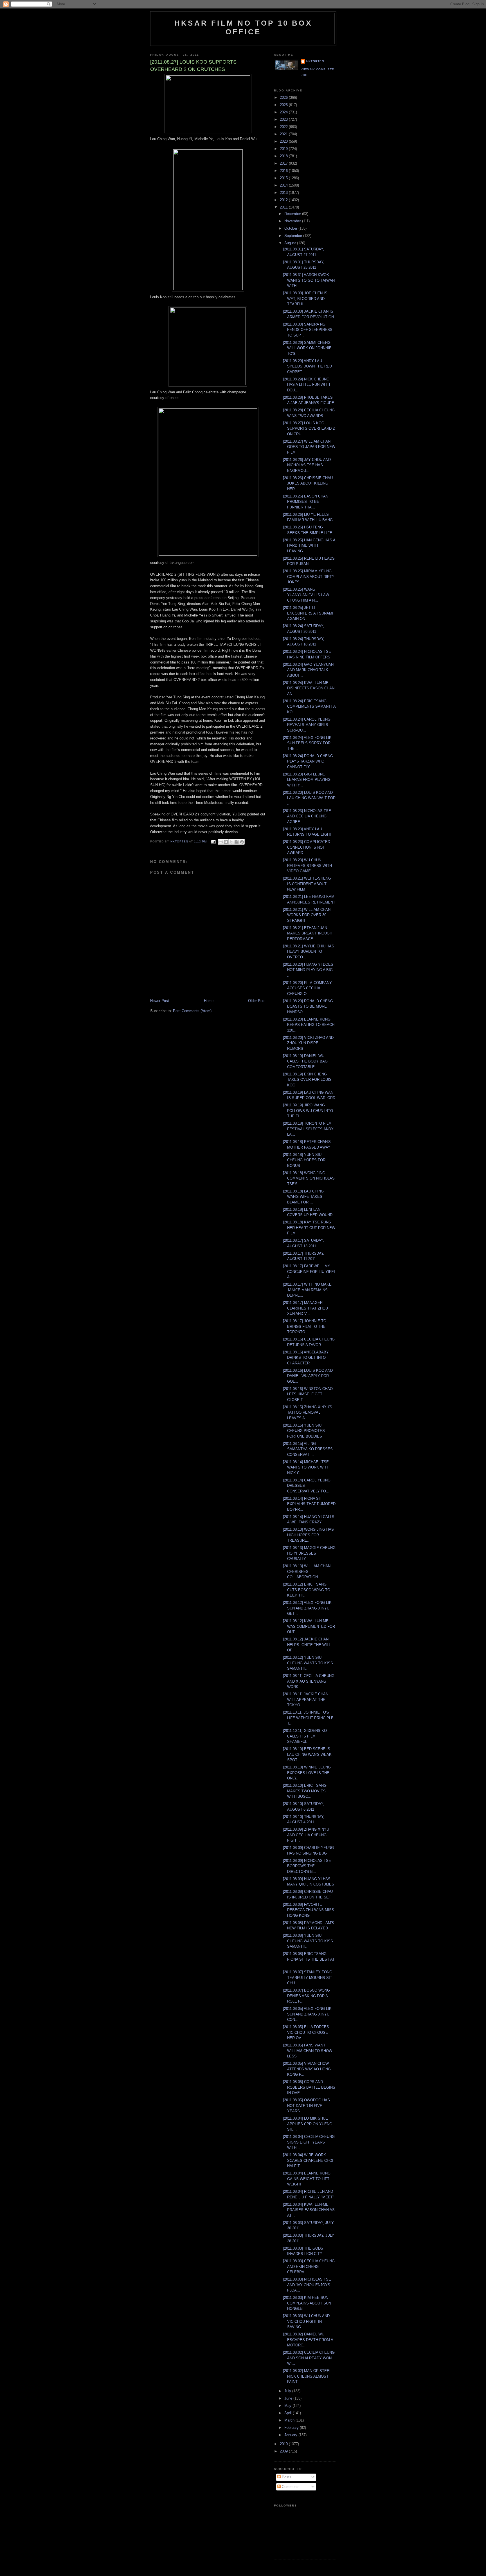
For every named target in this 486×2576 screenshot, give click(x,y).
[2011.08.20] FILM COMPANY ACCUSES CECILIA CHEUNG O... (307, 988)
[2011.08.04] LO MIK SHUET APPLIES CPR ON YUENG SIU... (308, 2124)
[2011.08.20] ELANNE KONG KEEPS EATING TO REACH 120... (309, 1025)
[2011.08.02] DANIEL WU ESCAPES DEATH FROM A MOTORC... (308, 2340)
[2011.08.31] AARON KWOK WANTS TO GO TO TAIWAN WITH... (309, 280)
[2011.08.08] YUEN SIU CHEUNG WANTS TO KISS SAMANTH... (308, 1941)
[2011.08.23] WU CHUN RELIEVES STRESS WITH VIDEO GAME (307, 866)
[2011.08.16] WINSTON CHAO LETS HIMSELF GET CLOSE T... (308, 1394)
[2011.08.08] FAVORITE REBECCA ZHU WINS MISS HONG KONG (309, 1910)
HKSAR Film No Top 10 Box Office (243, 27)
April (289, 2413)
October (291, 228)
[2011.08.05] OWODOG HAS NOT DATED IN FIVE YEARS (306, 2106)
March (290, 2420)
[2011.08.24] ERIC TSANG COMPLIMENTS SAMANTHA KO (309, 707)
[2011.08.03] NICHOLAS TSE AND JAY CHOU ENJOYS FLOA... (307, 2285)
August (291, 243)
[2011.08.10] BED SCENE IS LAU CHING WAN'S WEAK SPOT (307, 1754)
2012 (284, 200)
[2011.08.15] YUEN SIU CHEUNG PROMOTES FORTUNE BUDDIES (304, 1431)
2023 (284, 119)
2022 (284, 127)
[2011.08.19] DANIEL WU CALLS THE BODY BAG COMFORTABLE (305, 1061)
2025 (284, 105)
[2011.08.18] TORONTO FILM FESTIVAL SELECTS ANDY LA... (308, 1129)
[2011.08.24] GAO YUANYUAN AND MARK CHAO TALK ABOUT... (308, 670)
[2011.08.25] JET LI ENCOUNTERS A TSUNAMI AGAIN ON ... (308, 613)
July (288, 2391)
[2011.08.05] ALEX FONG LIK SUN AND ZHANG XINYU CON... (307, 2014)
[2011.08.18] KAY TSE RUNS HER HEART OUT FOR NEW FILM (309, 1228)
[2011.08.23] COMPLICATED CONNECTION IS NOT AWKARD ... (307, 847)
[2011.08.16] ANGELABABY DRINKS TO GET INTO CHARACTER (306, 1358)
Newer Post (160, 1001)
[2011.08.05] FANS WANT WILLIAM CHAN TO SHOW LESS (308, 2051)
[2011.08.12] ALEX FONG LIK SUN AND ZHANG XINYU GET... (307, 1608)
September (294, 236)
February (292, 2428)
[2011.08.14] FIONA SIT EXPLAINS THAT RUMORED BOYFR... (309, 1504)
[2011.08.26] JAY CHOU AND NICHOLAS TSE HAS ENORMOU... (307, 465)
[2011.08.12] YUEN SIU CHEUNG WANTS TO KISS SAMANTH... (308, 1663)
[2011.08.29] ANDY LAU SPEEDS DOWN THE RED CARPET (307, 366)
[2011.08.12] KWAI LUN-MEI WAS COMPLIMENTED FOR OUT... (309, 1626)
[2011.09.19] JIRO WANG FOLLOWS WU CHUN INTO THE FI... (308, 1111)
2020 (284, 141)
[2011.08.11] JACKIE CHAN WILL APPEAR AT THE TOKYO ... (306, 1700)
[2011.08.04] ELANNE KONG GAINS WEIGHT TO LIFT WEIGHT (307, 2179)
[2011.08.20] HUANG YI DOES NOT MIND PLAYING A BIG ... (308, 970)
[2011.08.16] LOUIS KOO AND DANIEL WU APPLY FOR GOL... (308, 1376)
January (291, 2435)
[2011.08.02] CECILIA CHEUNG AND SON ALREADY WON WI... (309, 2358)
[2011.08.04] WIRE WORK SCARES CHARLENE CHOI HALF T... (308, 2160)
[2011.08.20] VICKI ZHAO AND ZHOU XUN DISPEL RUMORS (308, 1043)
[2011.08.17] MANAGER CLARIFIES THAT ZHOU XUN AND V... (305, 1308)
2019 (284, 149)
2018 (284, 156)
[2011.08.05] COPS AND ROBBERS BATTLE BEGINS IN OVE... (309, 2087)
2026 (284, 97)
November (293, 221)
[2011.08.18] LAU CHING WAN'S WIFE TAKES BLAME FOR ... (303, 1197)
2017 (284, 163)
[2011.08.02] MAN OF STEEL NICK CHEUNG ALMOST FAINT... (307, 2376)
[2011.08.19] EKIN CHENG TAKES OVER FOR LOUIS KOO (307, 1080)
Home (209, 1001)
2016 (284, 171)
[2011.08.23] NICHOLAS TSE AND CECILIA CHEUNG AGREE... (307, 816)
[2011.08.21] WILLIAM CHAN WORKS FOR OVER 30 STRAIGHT (307, 915)
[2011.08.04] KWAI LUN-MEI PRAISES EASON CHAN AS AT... (309, 2210)
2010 (284, 2444)
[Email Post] (213, 841)
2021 (284, 134)
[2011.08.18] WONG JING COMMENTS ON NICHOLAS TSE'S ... (309, 1178)
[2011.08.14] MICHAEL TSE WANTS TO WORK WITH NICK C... (306, 1467)
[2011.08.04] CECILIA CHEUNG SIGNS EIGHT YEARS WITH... (309, 2142)
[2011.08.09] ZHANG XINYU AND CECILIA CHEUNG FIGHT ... (306, 1835)
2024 (284, 112)
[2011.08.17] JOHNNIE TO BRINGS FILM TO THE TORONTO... (305, 1326)
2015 (284, 178)
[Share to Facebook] (237, 842)
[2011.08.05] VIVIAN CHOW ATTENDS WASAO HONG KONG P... (307, 2069)
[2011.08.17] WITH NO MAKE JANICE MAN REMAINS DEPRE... (307, 1290)
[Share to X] (231, 842)
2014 (284, 185)
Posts (286, 2477)
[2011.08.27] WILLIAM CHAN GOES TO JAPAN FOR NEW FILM (309, 447)
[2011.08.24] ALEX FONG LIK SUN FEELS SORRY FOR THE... (307, 743)
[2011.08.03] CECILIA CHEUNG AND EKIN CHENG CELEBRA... (309, 2266)
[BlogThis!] (226, 842)
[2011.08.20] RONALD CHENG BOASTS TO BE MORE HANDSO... (308, 1006)
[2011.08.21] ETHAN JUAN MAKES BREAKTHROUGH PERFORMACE (308, 933)
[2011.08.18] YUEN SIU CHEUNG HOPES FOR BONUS (304, 1160)
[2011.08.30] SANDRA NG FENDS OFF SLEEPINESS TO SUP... (308, 330)
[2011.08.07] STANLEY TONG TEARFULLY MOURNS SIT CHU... (308, 1978)
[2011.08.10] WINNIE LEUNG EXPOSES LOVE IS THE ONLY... (307, 1773)
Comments (290, 2487)
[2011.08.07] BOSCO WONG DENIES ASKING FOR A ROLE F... (306, 1996)
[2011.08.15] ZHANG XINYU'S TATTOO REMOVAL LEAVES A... (308, 1413)
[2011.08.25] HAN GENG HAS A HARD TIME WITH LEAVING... (309, 546)
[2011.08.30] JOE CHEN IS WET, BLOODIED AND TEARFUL (305, 299)
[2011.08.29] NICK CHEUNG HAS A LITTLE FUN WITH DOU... (306, 385)
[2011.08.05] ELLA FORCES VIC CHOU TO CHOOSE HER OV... (306, 2032)
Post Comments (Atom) (192, 1011)
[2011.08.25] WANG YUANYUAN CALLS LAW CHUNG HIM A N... (306, 595)
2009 (284, 2451)
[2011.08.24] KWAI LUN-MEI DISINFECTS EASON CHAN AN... (309, 688)
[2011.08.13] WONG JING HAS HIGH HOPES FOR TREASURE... (308, 1535)
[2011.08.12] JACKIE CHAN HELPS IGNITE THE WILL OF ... (307, 1645)
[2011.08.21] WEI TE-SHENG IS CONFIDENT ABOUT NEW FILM (307, 884)
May (288, 2406)
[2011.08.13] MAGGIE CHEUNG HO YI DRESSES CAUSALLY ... (309, 1553)
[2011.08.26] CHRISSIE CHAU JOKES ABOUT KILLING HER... (308, 483)
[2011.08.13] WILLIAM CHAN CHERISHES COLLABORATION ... (307, 1571)
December (293, 214)
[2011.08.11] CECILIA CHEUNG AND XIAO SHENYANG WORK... (309, 1681)
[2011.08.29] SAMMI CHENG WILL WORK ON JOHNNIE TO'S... (307, 348)
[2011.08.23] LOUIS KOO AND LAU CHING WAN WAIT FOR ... (309, 798)
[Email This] (220, 842)
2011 (284, 207)
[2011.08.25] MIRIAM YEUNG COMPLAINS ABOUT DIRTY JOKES (309, 577)
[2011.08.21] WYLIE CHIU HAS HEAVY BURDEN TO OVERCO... (309, 952)
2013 (284, 193)
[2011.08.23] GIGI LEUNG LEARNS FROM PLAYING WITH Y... (307, 780)
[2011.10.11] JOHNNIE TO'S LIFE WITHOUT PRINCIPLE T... (308, 1718)
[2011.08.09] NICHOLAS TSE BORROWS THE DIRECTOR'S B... (307, 1866)
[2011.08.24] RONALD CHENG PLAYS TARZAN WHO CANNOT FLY (308, 761)
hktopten (315, 61)
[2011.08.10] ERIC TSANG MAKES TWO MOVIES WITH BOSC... (305, 1791)
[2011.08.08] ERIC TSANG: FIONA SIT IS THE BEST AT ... (309, 1959)
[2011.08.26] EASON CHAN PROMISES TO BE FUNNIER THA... (306, 502)
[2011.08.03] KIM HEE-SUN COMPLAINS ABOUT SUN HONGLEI (307, 2303)
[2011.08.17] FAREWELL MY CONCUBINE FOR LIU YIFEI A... (309, 1272)
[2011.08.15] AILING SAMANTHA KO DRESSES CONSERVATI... (308, 1449)
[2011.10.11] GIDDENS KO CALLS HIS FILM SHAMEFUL (305, 1736)
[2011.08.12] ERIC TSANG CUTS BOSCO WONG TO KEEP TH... (307, 1590)
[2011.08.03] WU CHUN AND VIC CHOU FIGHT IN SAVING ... (306, 2321)
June (289, 2398)
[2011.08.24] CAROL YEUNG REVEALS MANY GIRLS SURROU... (307, 725)
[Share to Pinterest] (242, 842)
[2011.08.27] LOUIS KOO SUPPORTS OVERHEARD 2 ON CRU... (309, 429)
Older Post (257, 1001)
